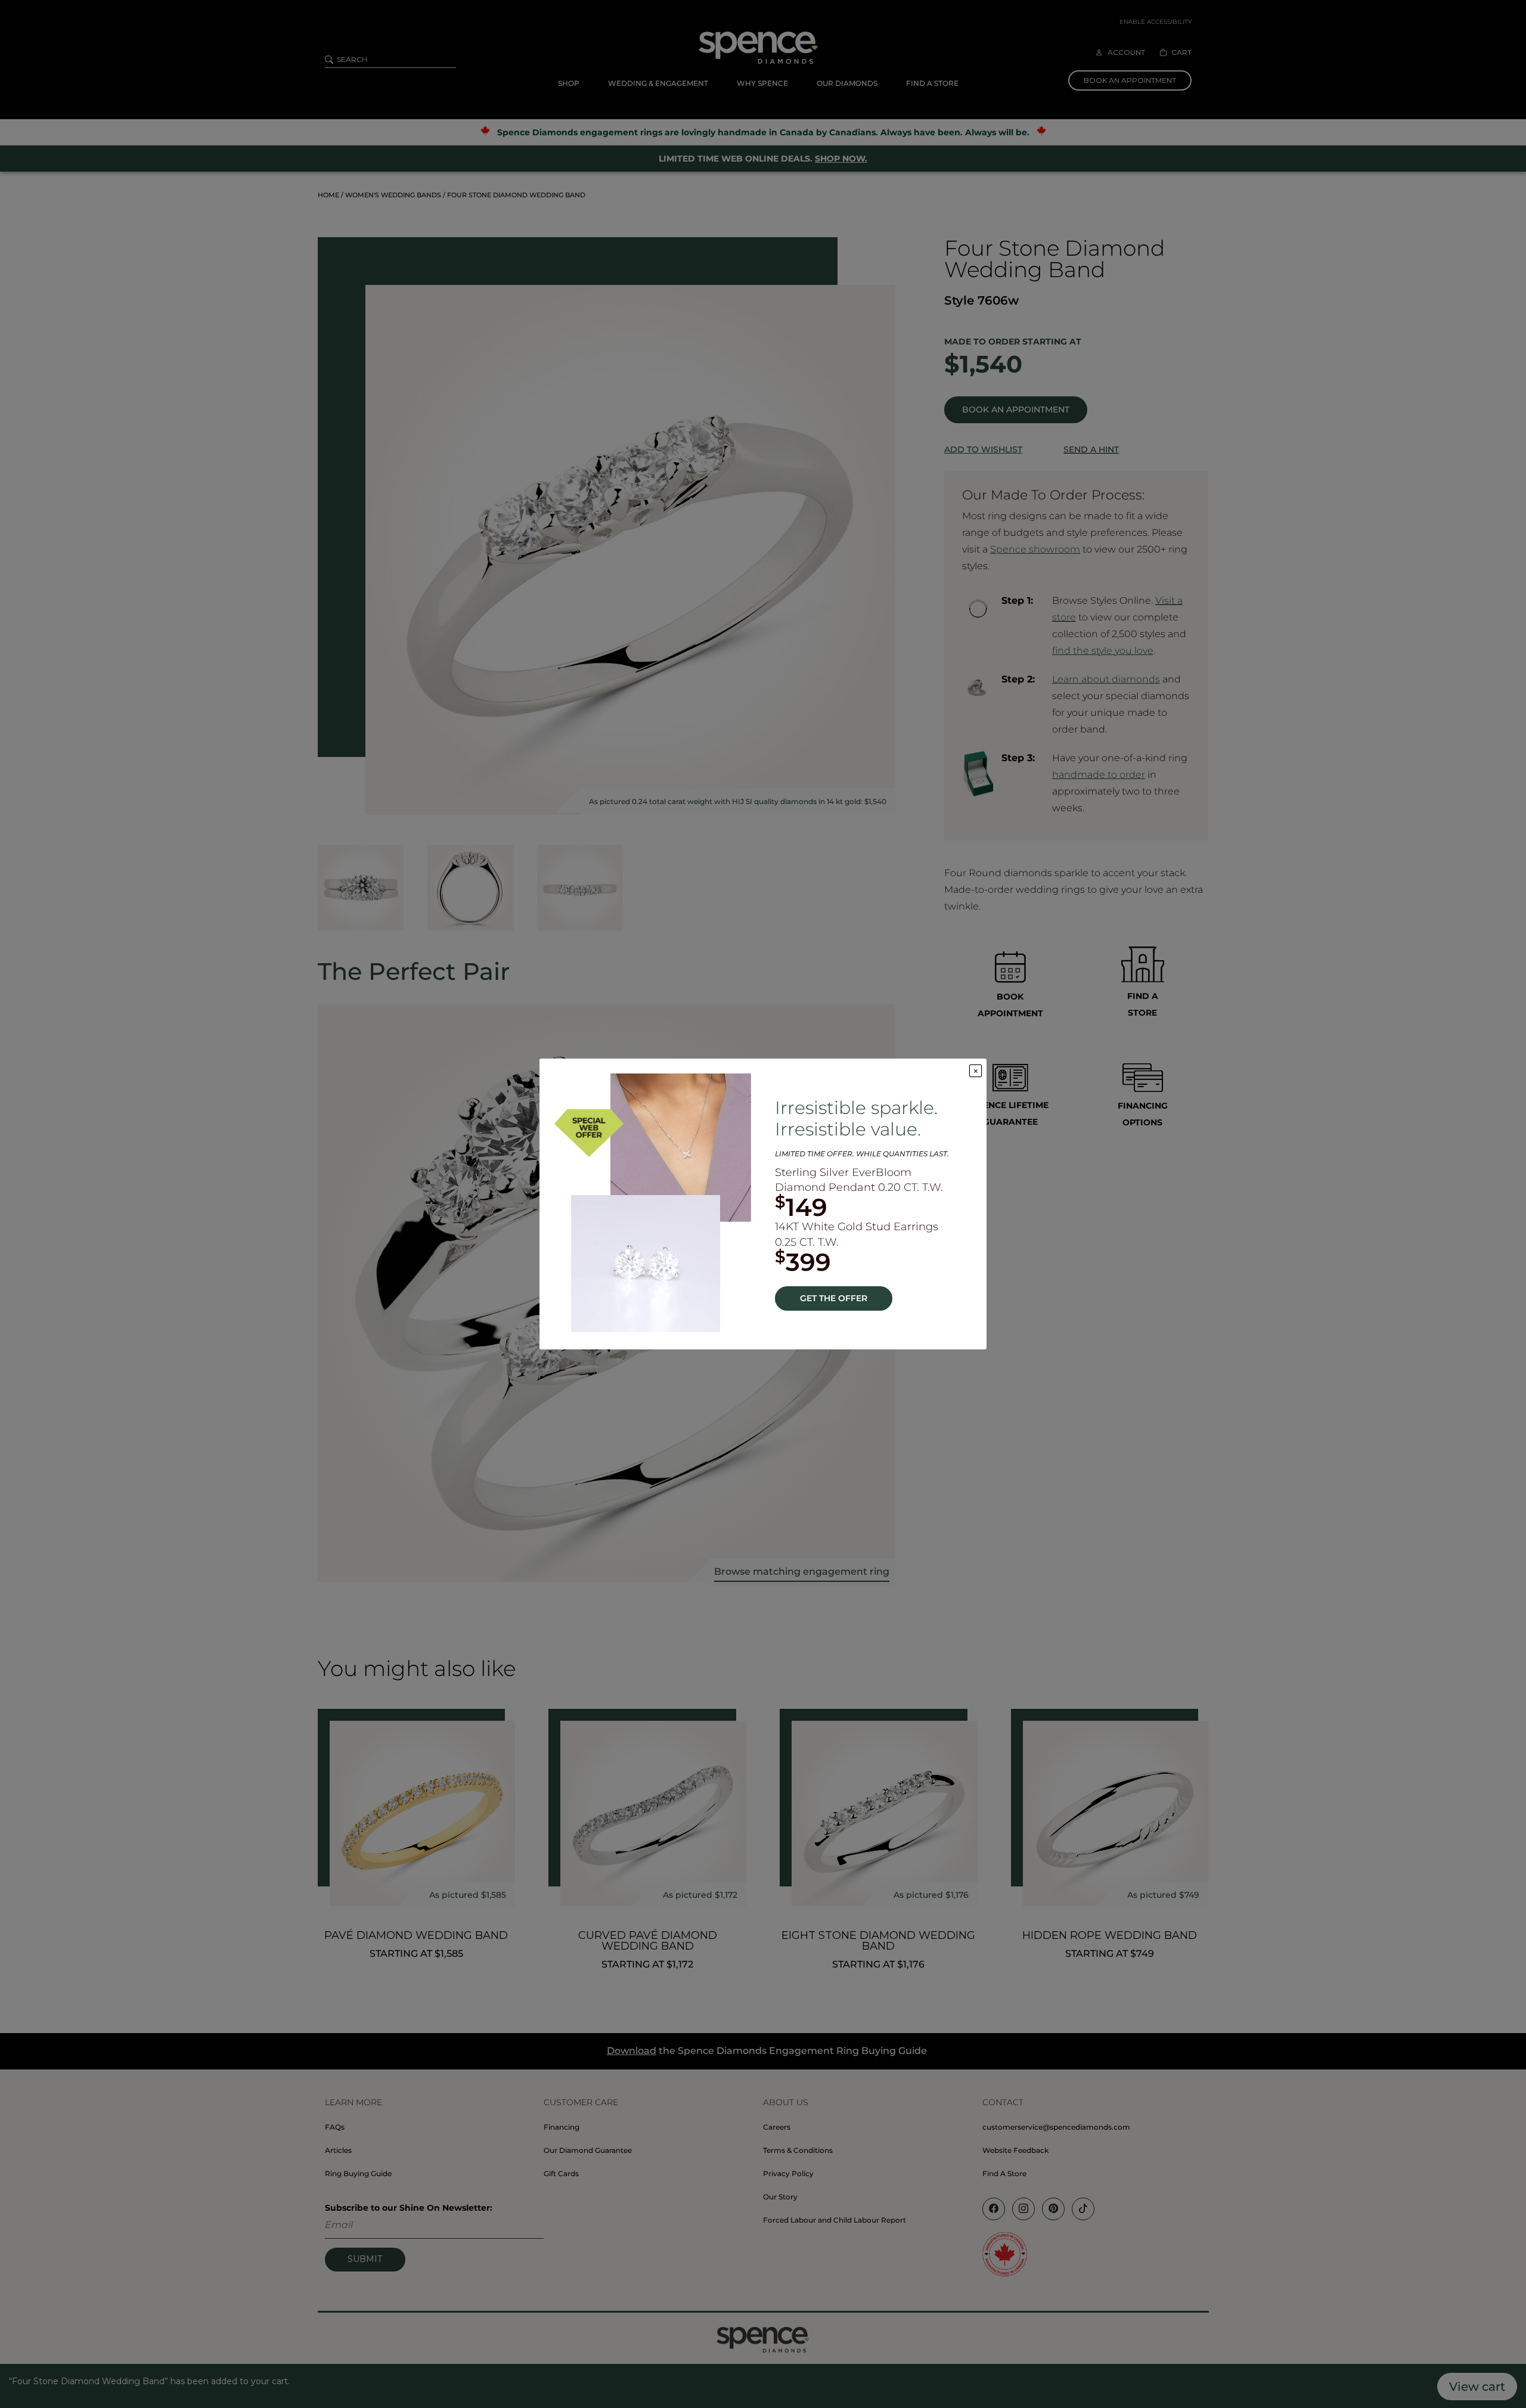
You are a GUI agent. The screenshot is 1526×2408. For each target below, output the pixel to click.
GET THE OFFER (834, 1298)
